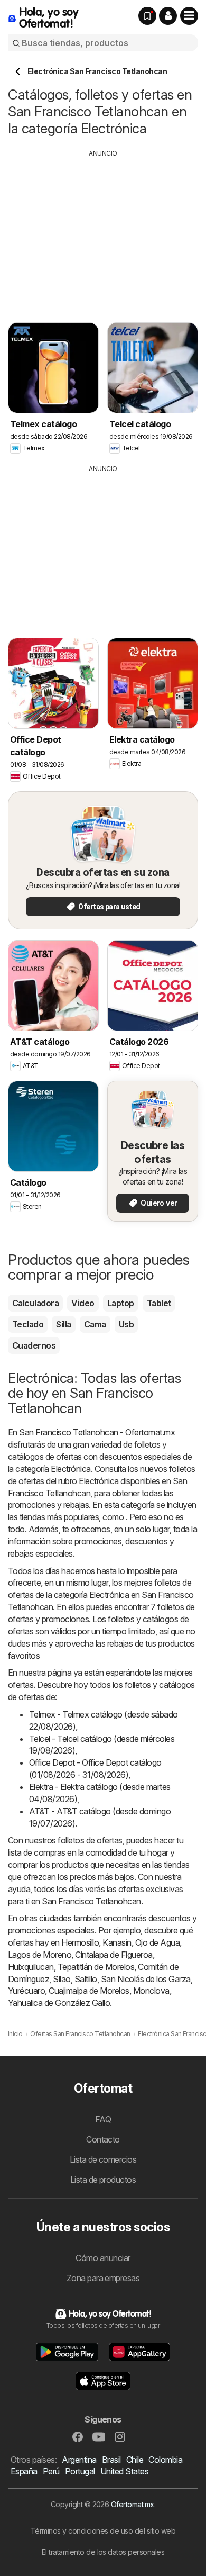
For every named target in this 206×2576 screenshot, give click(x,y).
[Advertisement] (103, 232)
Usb (126, 1324)
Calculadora (35, 1303)
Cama (95, 1324)
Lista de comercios (103, 2159)
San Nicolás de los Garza (146, 1979)
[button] (168, 16)
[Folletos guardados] (147, 16)
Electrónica (71, 1469)
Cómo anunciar (103, 2258)
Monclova (151, 1991)
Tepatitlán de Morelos (96, 1967)
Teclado (28, 1324)
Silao (62, 1979)
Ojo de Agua (157, 1942)
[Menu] (189, 16)
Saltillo (86, 1979)
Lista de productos (103, 2180)
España (24, 2471)
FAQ (103, 2119)
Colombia (165, 2460)
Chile (135, 2460)
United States (124, 2471)
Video (83, 1303)
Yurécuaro (26, 1991)
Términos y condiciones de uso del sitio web (103, 2531)
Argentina (79, 2460)
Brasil (111, 2460)
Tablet (159, 1303)
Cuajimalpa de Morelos (89, 1991)
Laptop (121, 1303)
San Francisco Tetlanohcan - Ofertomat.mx (97, 1432)
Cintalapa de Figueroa (114, 1955)
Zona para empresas (103, 2278)
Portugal (80, 2471)
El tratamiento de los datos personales (103, 2552)
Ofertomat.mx (133, 2504)
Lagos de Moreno (40, 1955)
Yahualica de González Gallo (59, 2003)
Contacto (103, 2139)
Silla (63, 1324)
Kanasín (117, 1942)
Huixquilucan (31, 1967)
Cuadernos (34, 1345)
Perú (51, 2471)
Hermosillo (80, 1942)
